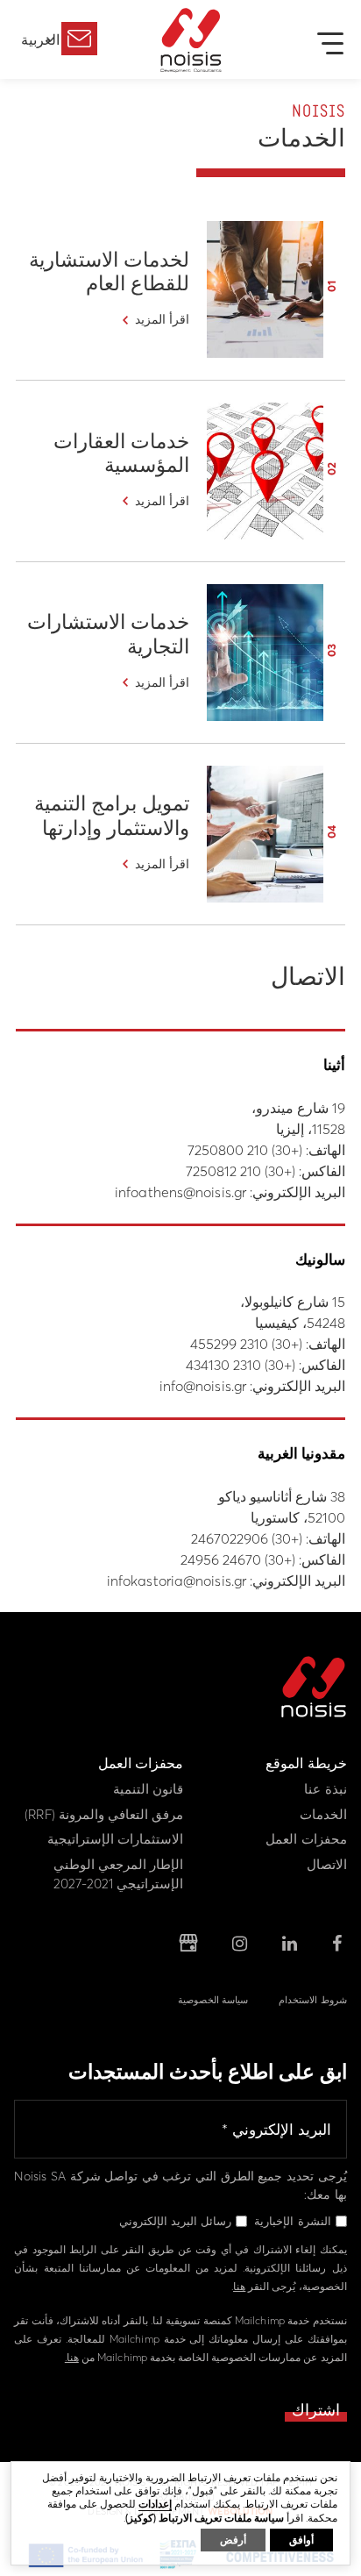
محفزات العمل (306, 1839)
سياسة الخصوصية (213, 2000)
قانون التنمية (148, 1789)
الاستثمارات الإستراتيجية (115, 1839)
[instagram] (240, 1944)
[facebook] (337, 1944)
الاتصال (327, 1864)
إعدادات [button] (155, 2504)
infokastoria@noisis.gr (177, 1581)
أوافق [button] (301, 2540)
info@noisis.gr (203, 1386)
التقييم (79, 39)
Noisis (191, 40)
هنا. (72, 2357)
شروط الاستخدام (312, 2000)
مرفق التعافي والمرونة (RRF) (104, 1814)
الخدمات (323, 1814)
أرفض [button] (233, 2540)
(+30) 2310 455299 (246, 1344)
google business (188, 1944)
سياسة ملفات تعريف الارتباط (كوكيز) (205, 2518)
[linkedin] (290, 1944)
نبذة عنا (325, 1789)
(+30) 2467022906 (247, 1538)
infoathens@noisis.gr (180, 1192)
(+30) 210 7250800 (245, 1150)
